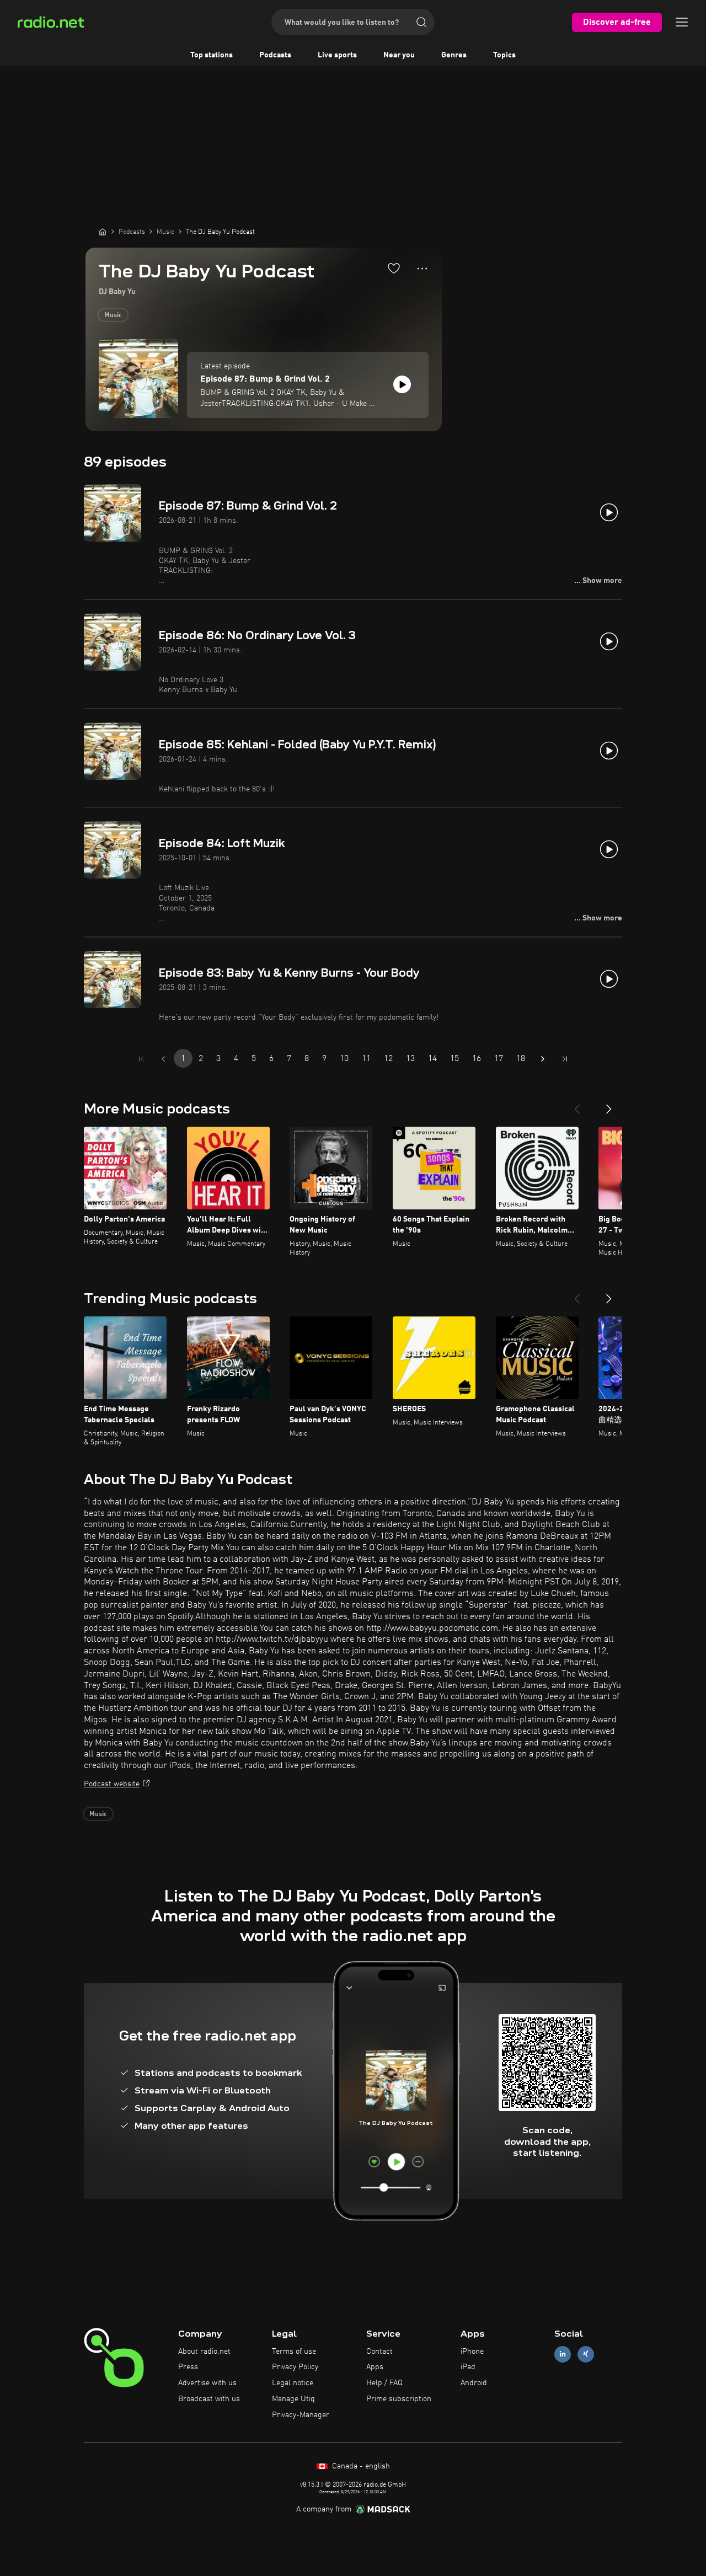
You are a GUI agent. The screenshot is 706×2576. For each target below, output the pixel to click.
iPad (468, 2367)
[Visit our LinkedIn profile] (563, 2354)
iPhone (472, 2352)
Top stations (212, 55)
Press (188, 2367)
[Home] (103, 232)
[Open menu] (682, 22)
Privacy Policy (295, 2367)
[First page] (141, 1059)
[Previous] (577, 1105)
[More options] (422, 269)
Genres (454, 55)
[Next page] (543, 1059)
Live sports (337, 55)
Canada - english (360, 2466)
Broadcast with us (209, 2399)
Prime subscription (399, 2399)
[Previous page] (163, 1059)
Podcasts (275, 55)
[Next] (609, 1105)
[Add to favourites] (394, 268)
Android (474, 2383)
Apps (375, 2367)
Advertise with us (207, 2383)
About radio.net (204, 2352)
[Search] (421, 22)
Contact (379, 2352)
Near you (399, 55)
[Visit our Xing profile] (586, 2354)
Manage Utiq (293, 2399)
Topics (504, 55)
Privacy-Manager (301, 2415)
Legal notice (293, 2383)
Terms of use (294, 2352)
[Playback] (402, 384)
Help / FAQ (384, 2383)
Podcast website (112, 1784)
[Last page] (565, 1059)
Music (113, 315)
